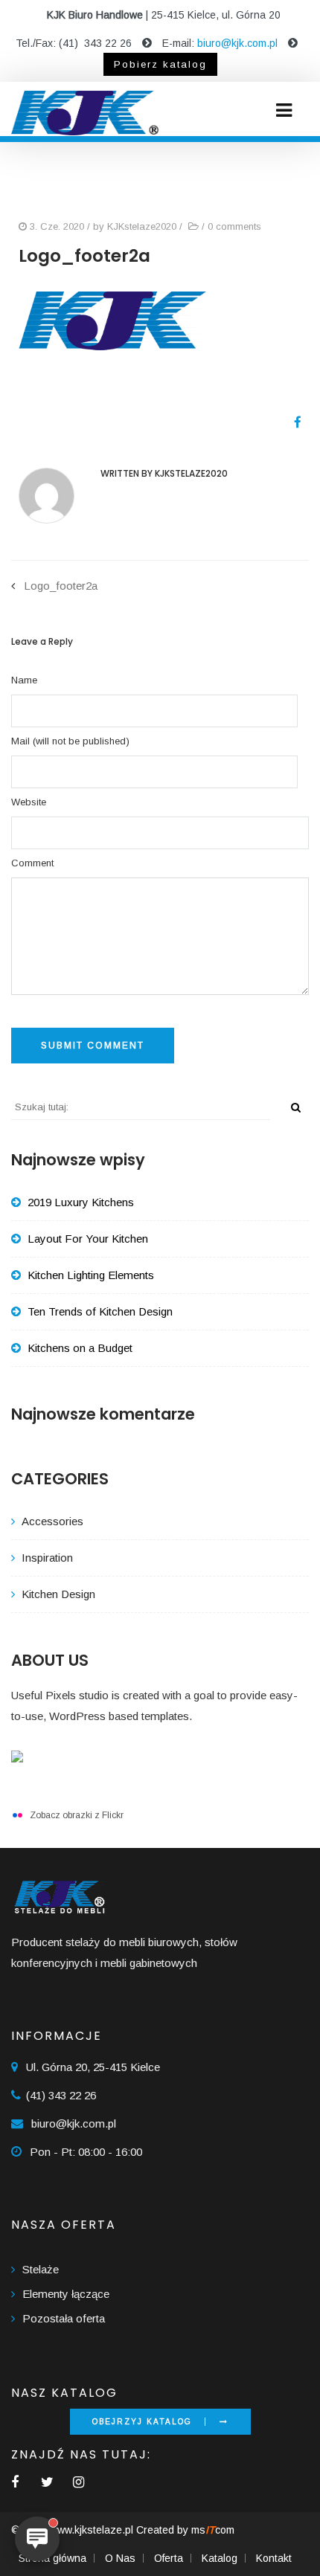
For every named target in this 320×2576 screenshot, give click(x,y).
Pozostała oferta (64, 2318)
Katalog (220, 2558)
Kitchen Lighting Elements (91, 1275)
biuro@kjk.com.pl (237, 43)
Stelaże (41, 2269)
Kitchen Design (58, 1594)
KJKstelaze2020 (142, 226)
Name (24, 680)
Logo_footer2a (61, 586)
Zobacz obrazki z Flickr (77, 1815)
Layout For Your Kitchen (88, 1239)
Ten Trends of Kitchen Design (100, 1311)
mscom (213, 2530)
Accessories (52, 1521)
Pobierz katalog (160, 64)
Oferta (169, 2558)
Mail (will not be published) (70, 741)
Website (29, 802)
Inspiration (47, 1558)
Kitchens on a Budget (80, 1348)
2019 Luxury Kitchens (81, 1202)
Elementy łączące (66, 2294)
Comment (32, 863)
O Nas (120, 2558)
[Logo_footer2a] (292, 423)
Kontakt (274, 2558)
